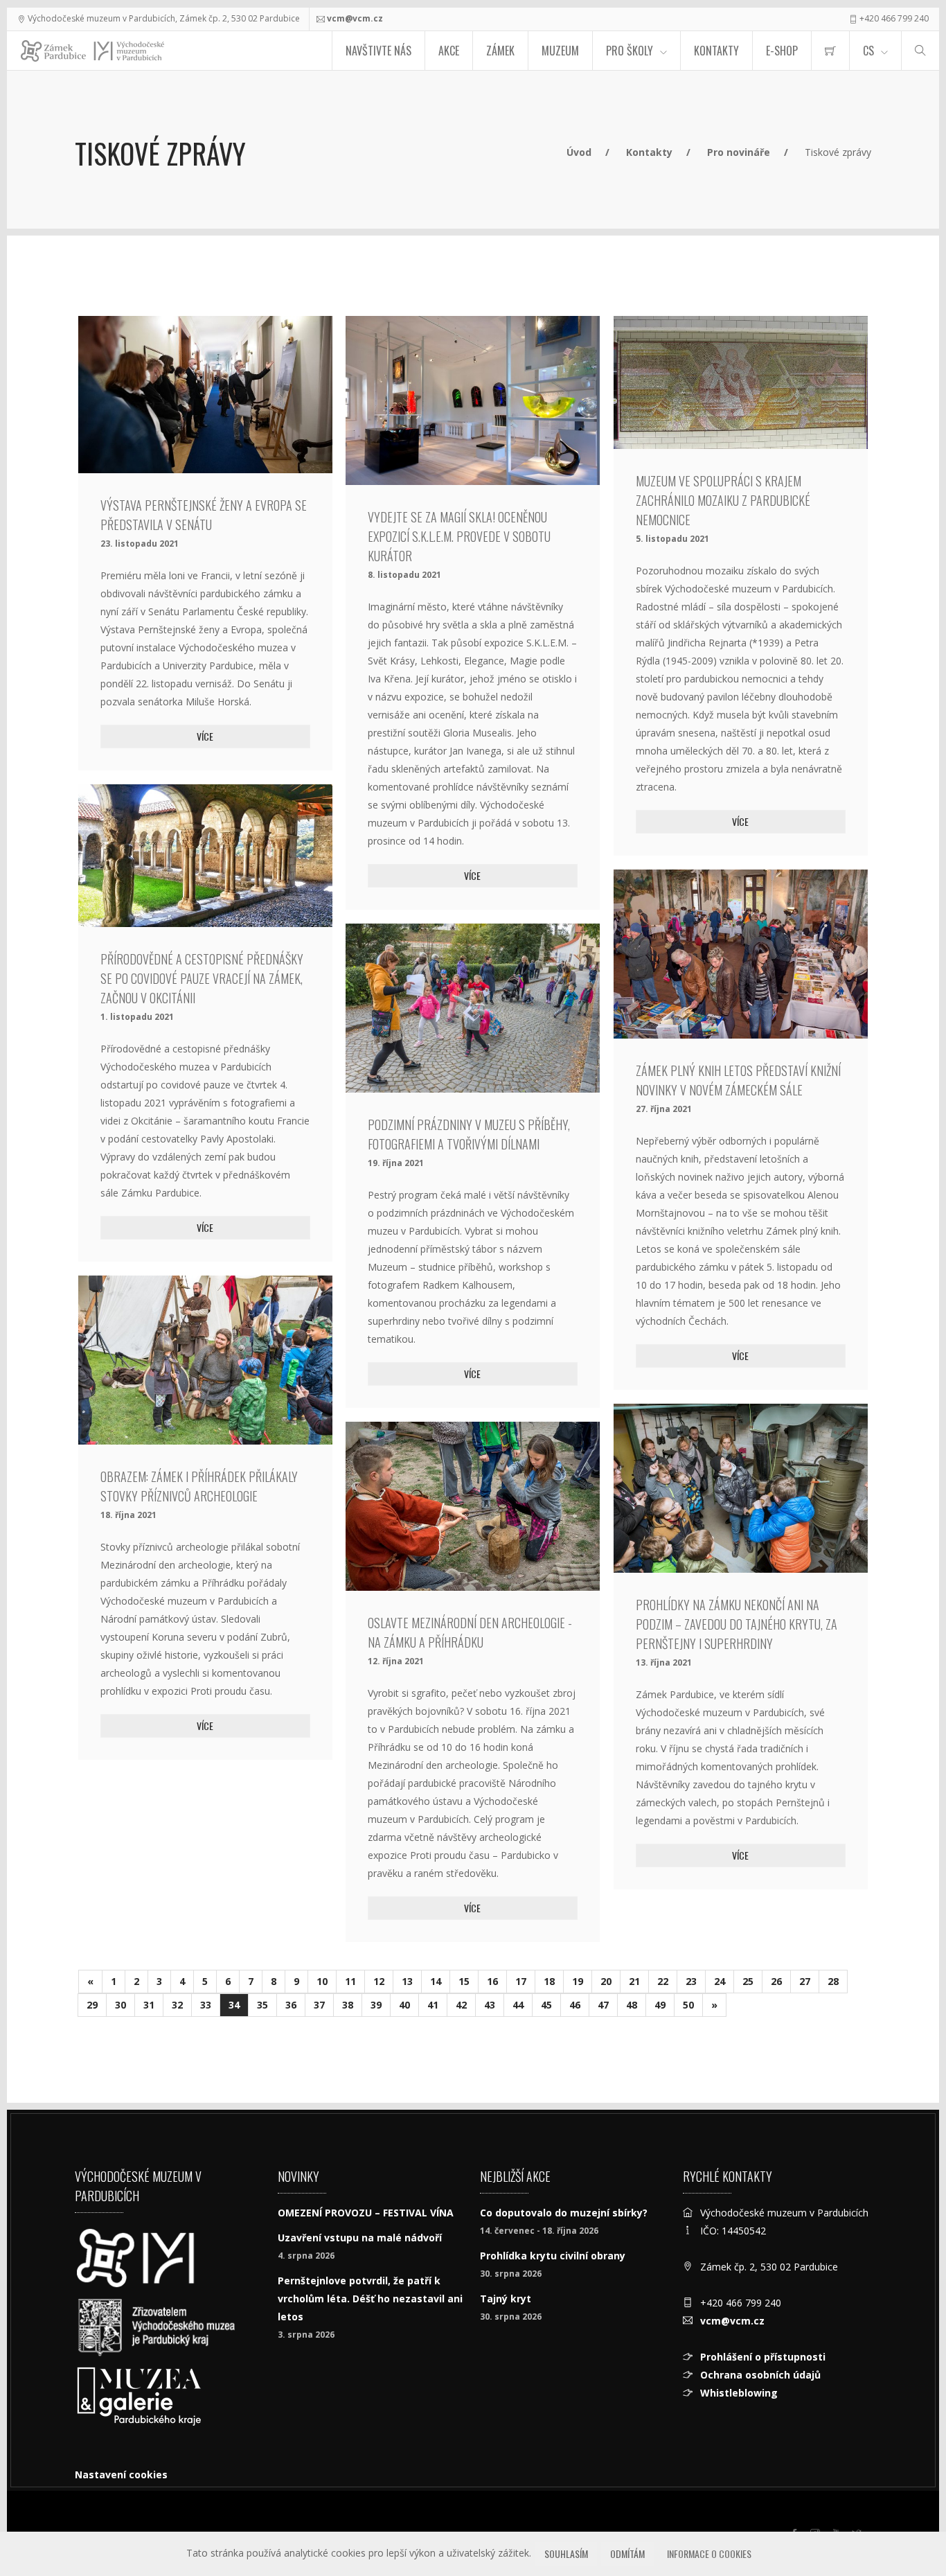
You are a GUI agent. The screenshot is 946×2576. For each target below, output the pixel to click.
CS (868, 51)
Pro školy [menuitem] (630, 51)
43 (490, 2005)
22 (663, 1981)
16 (492, 1981)
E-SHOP (782, 51)
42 (461, 2005)
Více (205, 736)
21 (634, 1981)
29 (92, 2005)
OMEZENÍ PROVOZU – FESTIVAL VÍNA (366, 2213)
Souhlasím (566, 2553)
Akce (449, 51)
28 (833, 1981)
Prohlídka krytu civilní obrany (553, 2256)
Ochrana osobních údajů (760, 2375)
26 (776, 1981)
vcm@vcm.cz (355, 18)
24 (720, 1981)
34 (234, 2005)
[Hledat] (920, 51)
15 (464, 1981)
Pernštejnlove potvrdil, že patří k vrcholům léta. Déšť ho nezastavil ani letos (370, 2299)
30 (121, 2005)
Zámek (500, 51)
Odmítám (627, 2553)
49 (660, 2005)
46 (575, 2005)
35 (262, 2005)
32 (177, 2005)
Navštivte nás (378, 51)
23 (691, 1981)
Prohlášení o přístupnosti (763, 2357)
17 (521, 1981)
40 (404, 2005)
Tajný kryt (506, 2299)
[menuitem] (830, 51)
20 (606, 1981)
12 (379, 1981)
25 (748, 1981)
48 (632, 2005)
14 (436, 1981)
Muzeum (560, 51)
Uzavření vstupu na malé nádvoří (360, 2238)
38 (348, 2005)
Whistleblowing (739, 2393)
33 (206, 2005)
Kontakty (716, 51)
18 (549, 1981)
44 (518, 2005)
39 (376, 2005)
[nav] (907, 2523)
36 (291, 2005)
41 (433, 2005)
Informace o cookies (709, 2553)
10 (322, 1981)
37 (319, 2005)
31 (149, 2005)
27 (805, 1981)
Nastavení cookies (121, 2474)
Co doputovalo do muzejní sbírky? (564, 2213)
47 (603, 2005)
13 (407, 1981)
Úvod (579, 152)
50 (688, 2005)
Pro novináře (739, 152)
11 (350, 1981)
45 (546, 2005)
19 (578, 1981)
